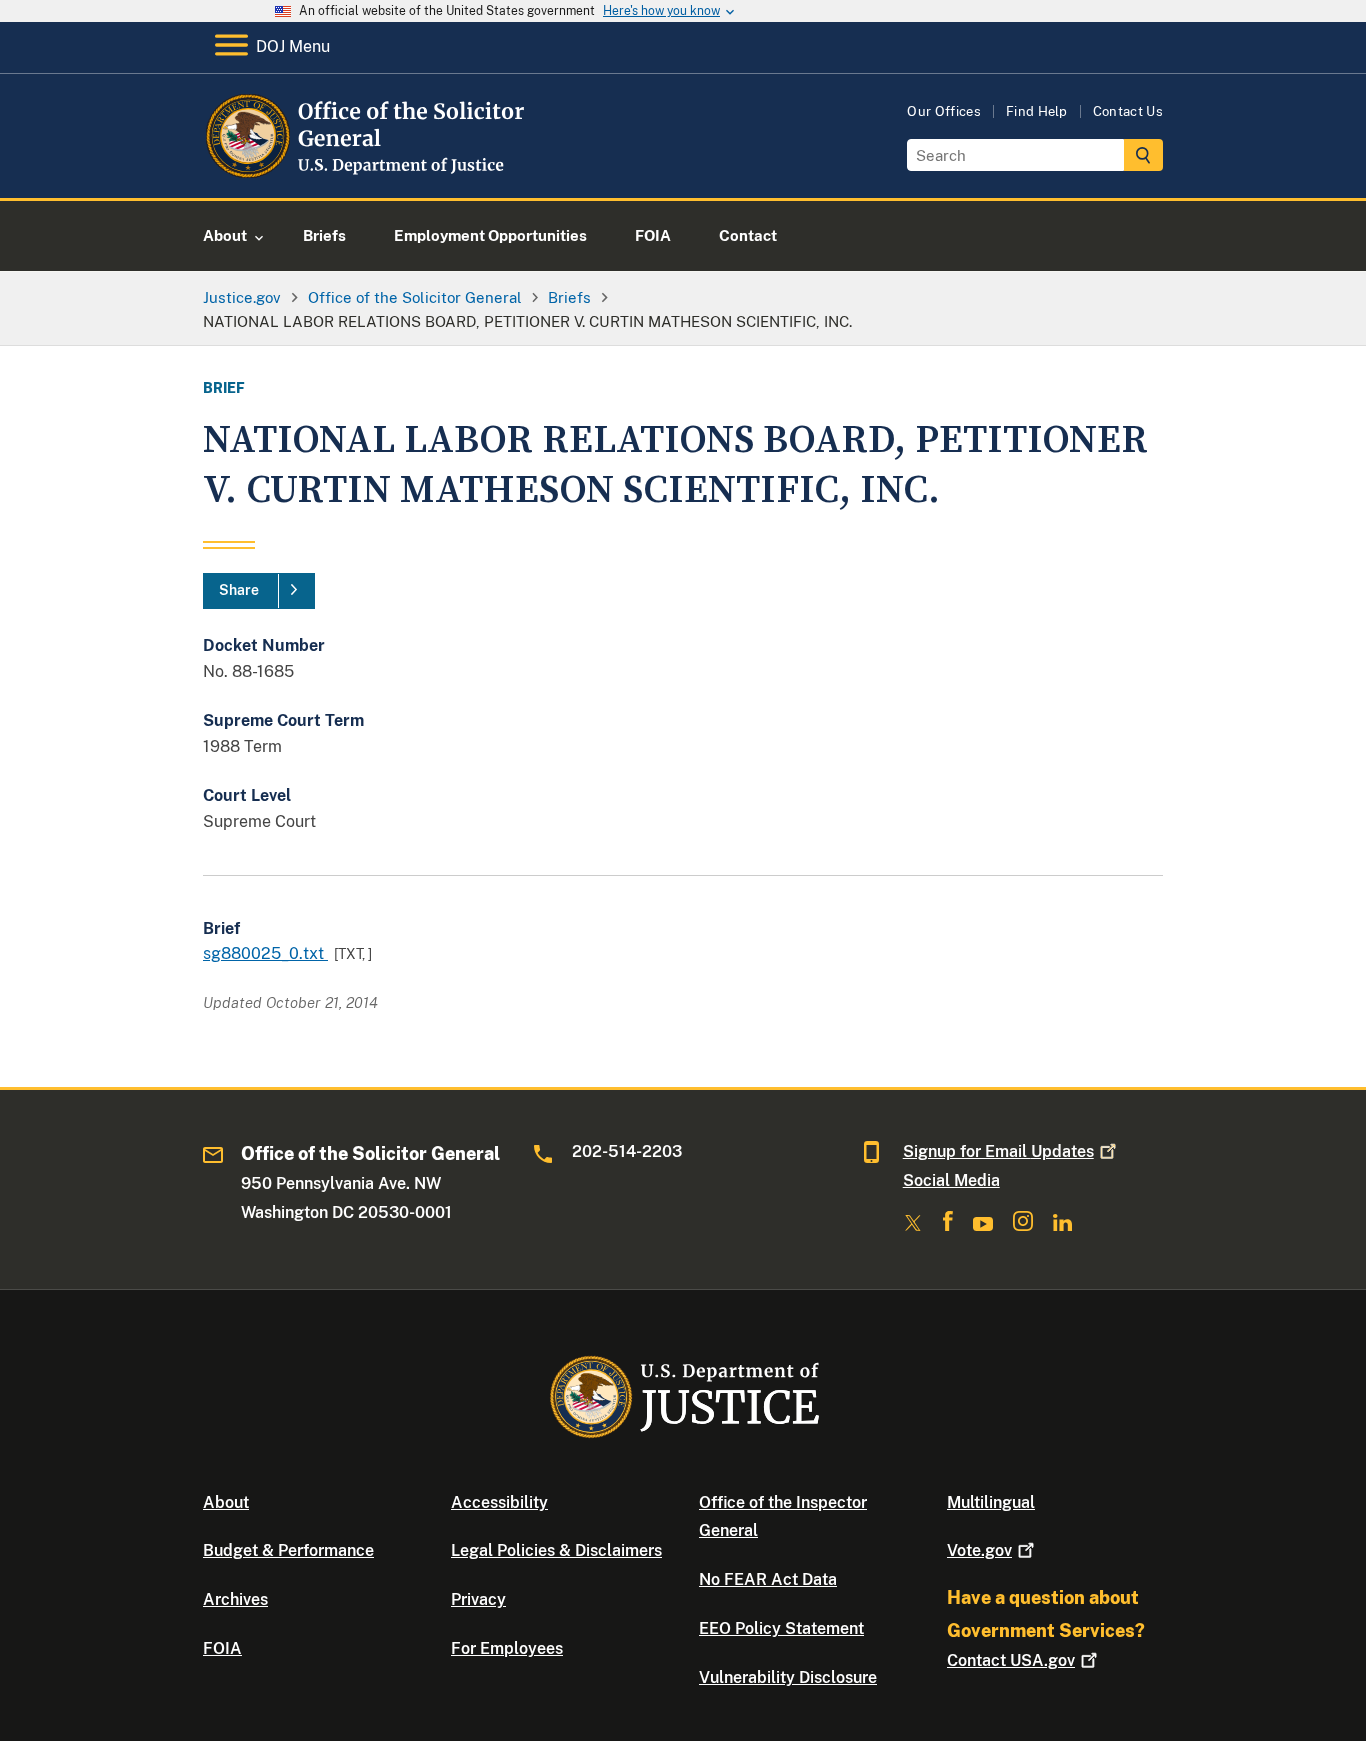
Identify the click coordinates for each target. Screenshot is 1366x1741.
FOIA (222, 1648)
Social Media (951, 1180)
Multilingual (991, 1502)
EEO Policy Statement (781, 1628)
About (226, 1502)
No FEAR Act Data (768, 1579)
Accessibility (499, 1502)
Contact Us (1128, 111)
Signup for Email (998, 1151)
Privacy (478, 1599)
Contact (1011, 1660)
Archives (235, 1599)
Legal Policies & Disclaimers (556, 1550)
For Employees (507, 1648)
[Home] (365, 174)
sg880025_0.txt (265, 953)
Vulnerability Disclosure (788, 1677)
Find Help (1037, 111)
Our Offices (944, 111)
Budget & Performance (288, 1550)
